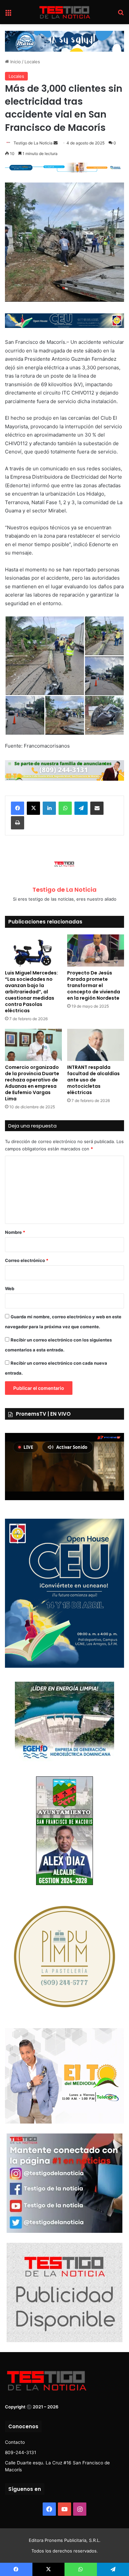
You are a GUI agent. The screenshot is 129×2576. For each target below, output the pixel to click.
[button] (45, 656)
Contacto (15, 2442)
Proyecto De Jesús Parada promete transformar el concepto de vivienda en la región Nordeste (94, 985)
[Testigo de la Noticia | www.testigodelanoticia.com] (64, 12)
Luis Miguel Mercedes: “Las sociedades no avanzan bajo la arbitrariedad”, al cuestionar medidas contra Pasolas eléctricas (31, 992)
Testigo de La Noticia (33, 143)
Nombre (15, 1232)
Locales (32, 62)
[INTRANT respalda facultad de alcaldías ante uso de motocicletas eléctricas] (96, 1045)
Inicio (15, 62)
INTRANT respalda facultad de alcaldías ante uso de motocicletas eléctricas (93, 1080)
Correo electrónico (27, 1260)
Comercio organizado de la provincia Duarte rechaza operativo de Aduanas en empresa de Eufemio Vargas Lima (32, 1083)
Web (10, 1288)
